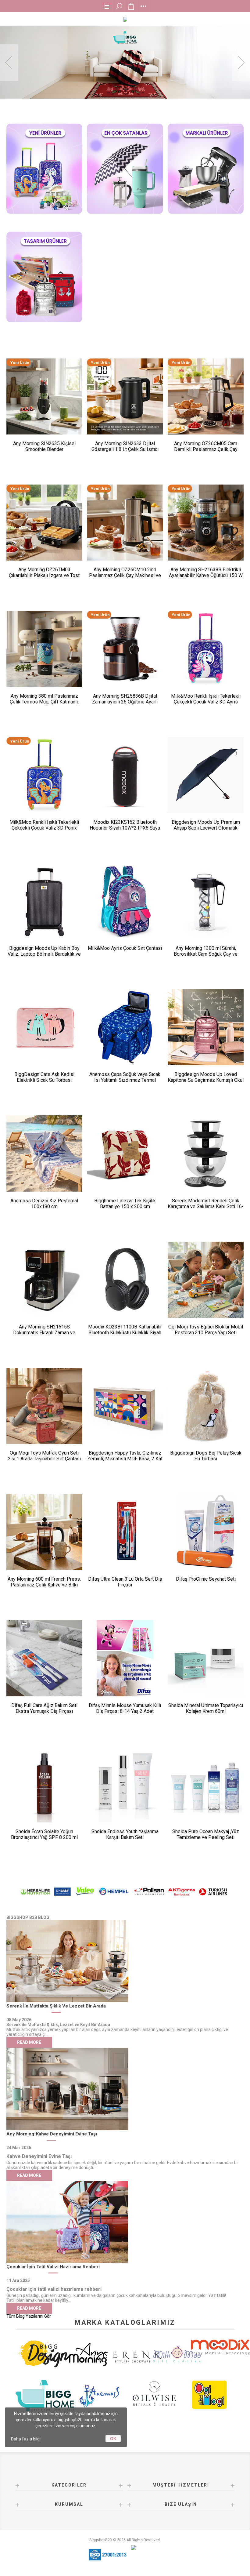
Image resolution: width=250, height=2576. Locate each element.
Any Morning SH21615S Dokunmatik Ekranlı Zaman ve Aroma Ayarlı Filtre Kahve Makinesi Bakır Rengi (44, 1335)
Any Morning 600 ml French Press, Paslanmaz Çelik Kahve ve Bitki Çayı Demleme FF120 (44, 1585)
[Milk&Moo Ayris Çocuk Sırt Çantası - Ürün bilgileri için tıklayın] (125, 901)
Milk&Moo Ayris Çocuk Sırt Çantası (125, 948)
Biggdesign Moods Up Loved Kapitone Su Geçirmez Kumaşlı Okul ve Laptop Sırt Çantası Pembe (206, 1080)
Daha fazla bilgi (26, 2439)
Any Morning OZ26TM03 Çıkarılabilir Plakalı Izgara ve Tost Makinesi (44, 575)
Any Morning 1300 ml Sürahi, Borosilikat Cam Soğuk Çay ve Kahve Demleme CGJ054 (206, 954)
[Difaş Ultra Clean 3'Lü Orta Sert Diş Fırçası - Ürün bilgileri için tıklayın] (125, 1532)
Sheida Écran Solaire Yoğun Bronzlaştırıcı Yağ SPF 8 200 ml (44, 1834)
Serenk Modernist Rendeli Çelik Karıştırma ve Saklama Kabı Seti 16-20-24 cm (206, 1206)
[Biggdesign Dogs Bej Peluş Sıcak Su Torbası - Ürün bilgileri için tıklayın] (206, 1406)
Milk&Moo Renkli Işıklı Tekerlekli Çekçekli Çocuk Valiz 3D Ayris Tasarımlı (206, 702)
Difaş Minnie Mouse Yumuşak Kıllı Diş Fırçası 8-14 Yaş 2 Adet (125, 1708)
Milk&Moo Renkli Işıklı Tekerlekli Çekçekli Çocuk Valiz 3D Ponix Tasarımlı (44, 828)
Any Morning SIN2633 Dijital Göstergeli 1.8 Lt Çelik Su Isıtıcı (125, 446)
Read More (29, 2042)
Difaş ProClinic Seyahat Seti (206, 1579)
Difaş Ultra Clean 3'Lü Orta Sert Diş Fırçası (125, 1582)
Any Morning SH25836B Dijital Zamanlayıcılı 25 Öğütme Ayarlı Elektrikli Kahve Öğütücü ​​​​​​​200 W (125, 702)
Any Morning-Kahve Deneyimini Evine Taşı (52, 2134)
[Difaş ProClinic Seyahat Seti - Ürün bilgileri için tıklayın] (206, 1532)
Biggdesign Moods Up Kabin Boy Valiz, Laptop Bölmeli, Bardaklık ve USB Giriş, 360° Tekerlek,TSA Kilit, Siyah (44, 957)
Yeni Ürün (20, 363)
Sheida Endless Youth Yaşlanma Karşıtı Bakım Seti (125, 1834)
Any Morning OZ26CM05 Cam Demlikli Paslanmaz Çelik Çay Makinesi (206, 449)
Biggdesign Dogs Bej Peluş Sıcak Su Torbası (206, 1456)
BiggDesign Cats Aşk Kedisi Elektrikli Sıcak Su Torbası (44, 1077)
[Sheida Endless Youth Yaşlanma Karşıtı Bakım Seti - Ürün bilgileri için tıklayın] (125, 1784)
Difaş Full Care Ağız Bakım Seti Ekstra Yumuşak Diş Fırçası (44, 1708)
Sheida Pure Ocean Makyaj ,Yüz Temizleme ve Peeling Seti (206, 1834)
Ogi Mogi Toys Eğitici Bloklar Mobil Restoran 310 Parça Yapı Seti (206, 1330)
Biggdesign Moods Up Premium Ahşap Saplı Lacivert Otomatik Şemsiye (206, 828)
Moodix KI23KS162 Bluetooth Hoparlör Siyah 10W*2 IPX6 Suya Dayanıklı (125, 828)
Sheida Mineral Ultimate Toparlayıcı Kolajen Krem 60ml (206, 1708)
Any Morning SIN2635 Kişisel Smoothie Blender (44, 446)
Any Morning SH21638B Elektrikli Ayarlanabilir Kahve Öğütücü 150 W (206, 572)
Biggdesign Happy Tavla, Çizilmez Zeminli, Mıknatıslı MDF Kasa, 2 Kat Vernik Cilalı (125, 1459)
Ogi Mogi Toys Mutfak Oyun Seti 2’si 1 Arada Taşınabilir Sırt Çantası (44, 1456)
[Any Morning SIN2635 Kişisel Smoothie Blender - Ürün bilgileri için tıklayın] (44, 396)
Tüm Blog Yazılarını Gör (29, 2316)
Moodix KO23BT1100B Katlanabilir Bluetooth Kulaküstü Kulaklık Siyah (125, 1330)
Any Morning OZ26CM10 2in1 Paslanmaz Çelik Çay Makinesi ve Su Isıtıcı (125, 575)
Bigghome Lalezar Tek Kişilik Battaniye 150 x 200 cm (125, 1204)
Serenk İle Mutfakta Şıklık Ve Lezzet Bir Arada (56, 2006)
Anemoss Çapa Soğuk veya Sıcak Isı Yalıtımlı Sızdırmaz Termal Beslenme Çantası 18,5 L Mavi (125, 1080)
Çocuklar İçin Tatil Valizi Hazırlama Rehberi (53, 2267)
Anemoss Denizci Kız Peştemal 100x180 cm (44, 1204)
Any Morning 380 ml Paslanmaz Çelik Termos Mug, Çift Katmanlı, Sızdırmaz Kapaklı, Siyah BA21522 (44, 702)
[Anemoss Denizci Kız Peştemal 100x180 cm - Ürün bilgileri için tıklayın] (44, 1153)
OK (113, 2439)
